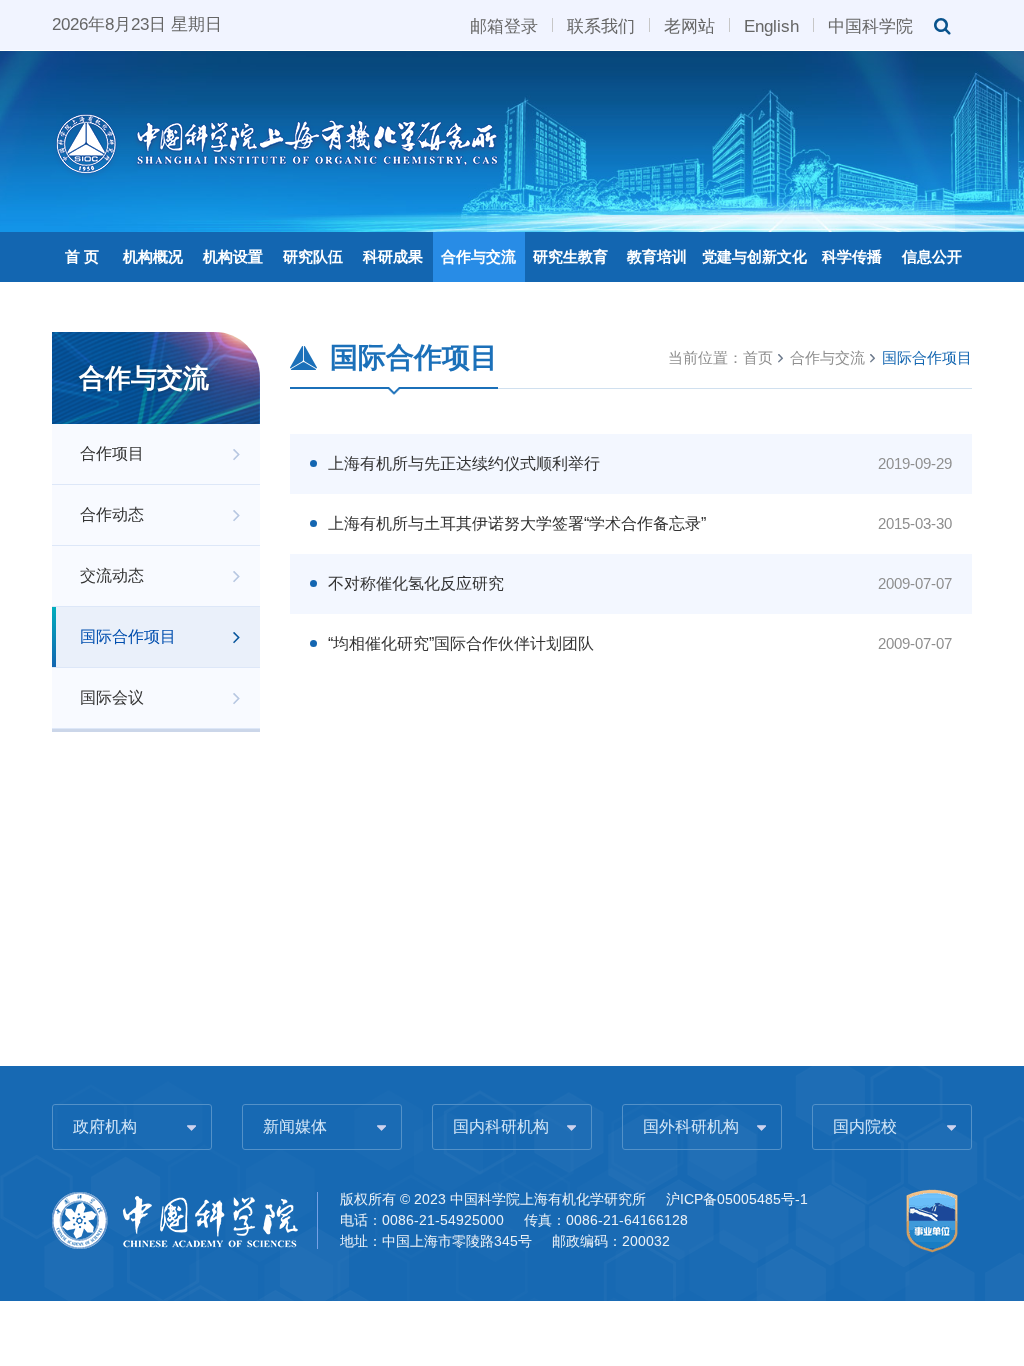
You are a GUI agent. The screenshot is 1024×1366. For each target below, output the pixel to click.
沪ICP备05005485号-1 (737, 1199)
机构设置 (233, 256)
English (771, 25)
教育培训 (657, 256)
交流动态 (112, 575)
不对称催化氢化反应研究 (416, 583)
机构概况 (153, 256)
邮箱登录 (504, 25)
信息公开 (932, 256)
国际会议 (112, 697)
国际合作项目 (128, 636)
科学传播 (852, 256)
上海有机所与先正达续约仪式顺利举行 (464, 463)
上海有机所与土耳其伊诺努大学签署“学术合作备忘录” (517, 523)
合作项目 (112, 453)
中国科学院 (870, 25)
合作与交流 (478, 256)
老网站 (689, 25)
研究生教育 (570, 256)
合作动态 (112, 514)
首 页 (82, 256)
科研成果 (393, 256)
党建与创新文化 (754, 256)
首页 (758, 357)
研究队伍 (313, 256)
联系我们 (601, 25)
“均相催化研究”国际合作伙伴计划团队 (461, 643)
